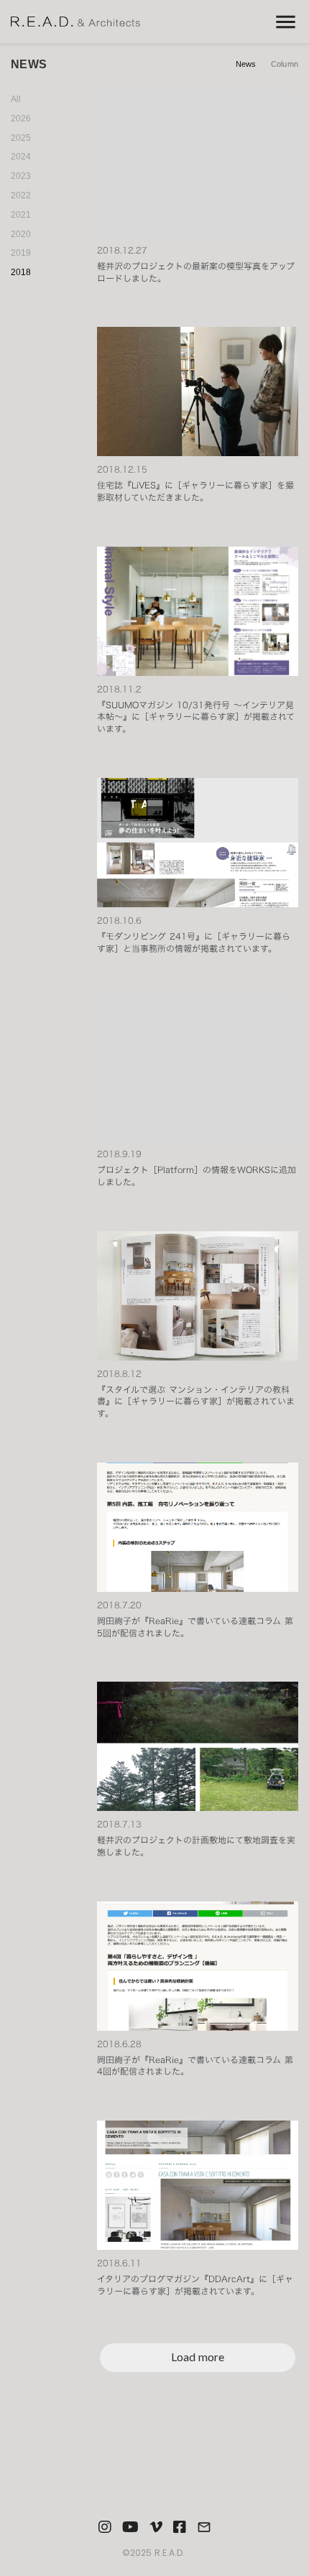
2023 (21, 176)
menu (286, 22)
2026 (21, 119)
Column (285, 64)
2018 (21, 272)
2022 (21, 195)
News (246, 64)
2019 (21, 253)
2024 (21, 157)
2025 (21, 138)
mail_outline (204, 2527)
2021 (21, 215)
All (16, 99)
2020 (21, 234)
